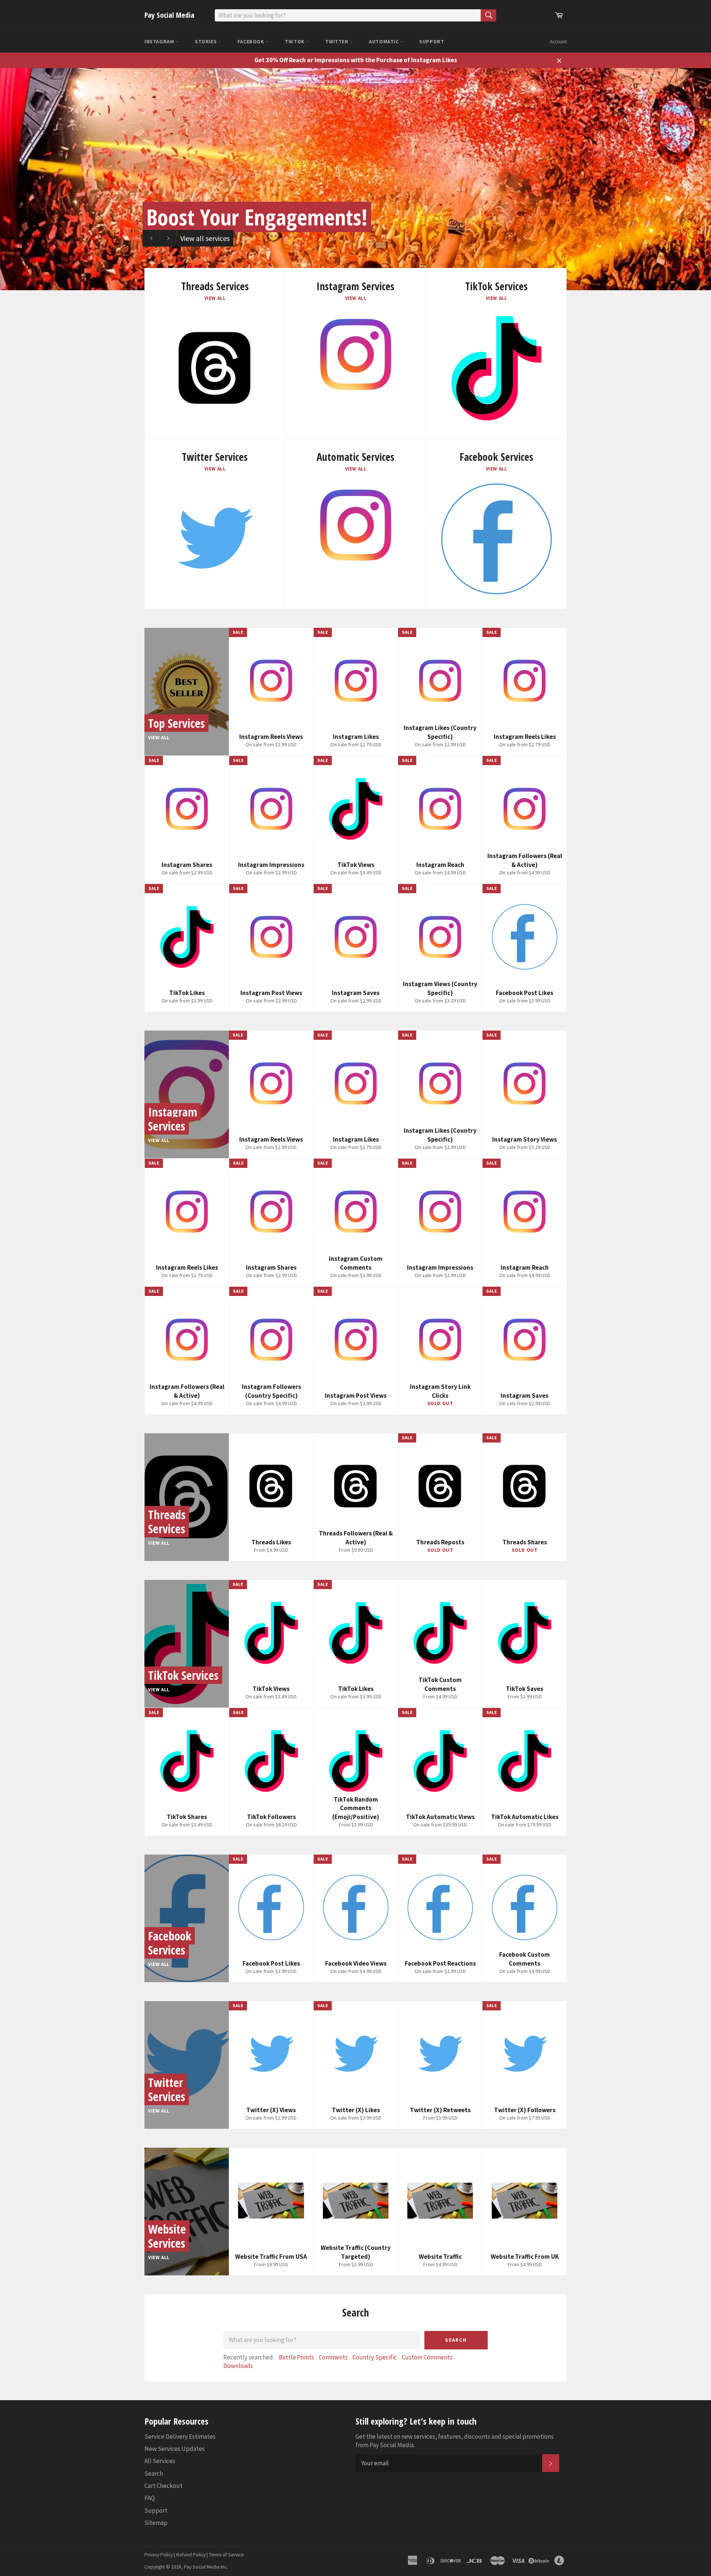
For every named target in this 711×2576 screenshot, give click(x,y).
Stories (206, 41)
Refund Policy (191, 2555)
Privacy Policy (159, 2555)
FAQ (150, 2498)
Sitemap (156, 2523)
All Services (160, 2461)
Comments (333, 2357)
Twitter (337, 41)
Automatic (384, 41)
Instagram (160, 41)
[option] (355, 179)
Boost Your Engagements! (257, 217)
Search (456, 2340)
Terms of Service (226, 2555)
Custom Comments (427, 2357)
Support (432, 41)
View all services (205, 238)
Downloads (238, 2366)
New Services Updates (175, 2449)
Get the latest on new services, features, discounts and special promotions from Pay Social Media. (455, 2441)
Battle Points (296, 2357)
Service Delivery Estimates (180, 2436)
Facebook (251, 41)
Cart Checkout (163, 2486)
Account (558, 42)
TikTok (295, 41)
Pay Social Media (169, 15)
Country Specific (375, 2357)
